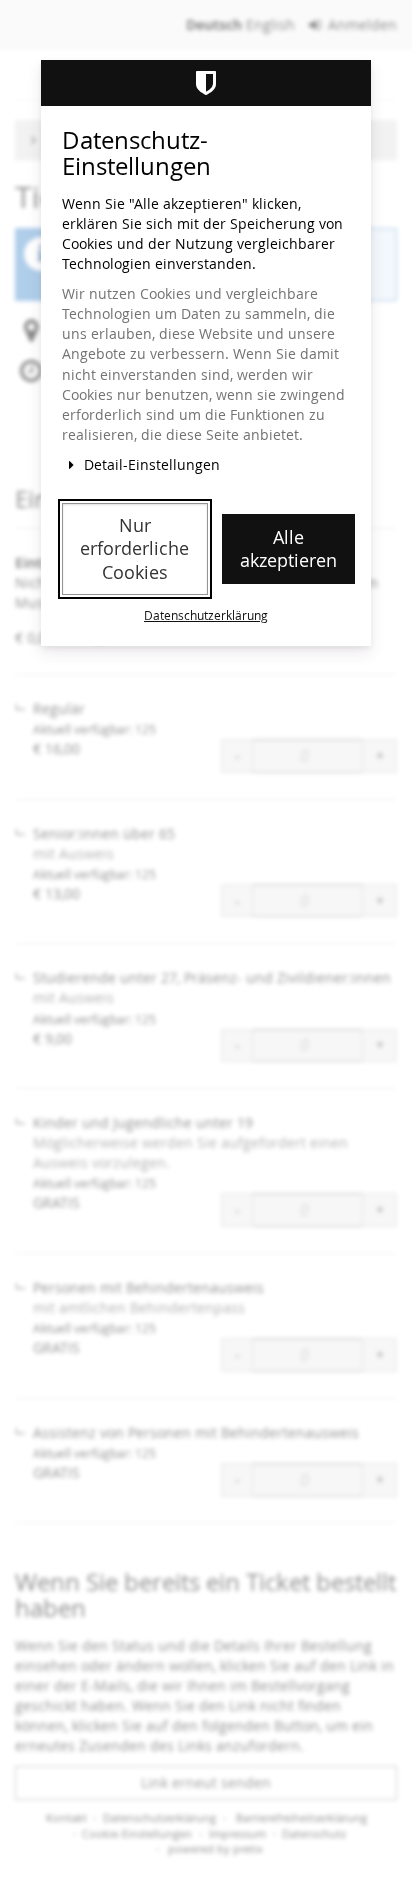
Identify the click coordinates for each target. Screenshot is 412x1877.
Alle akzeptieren (288, 549)
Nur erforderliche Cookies (134, 549)
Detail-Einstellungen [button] (150, 464)
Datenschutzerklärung (206, 615)
